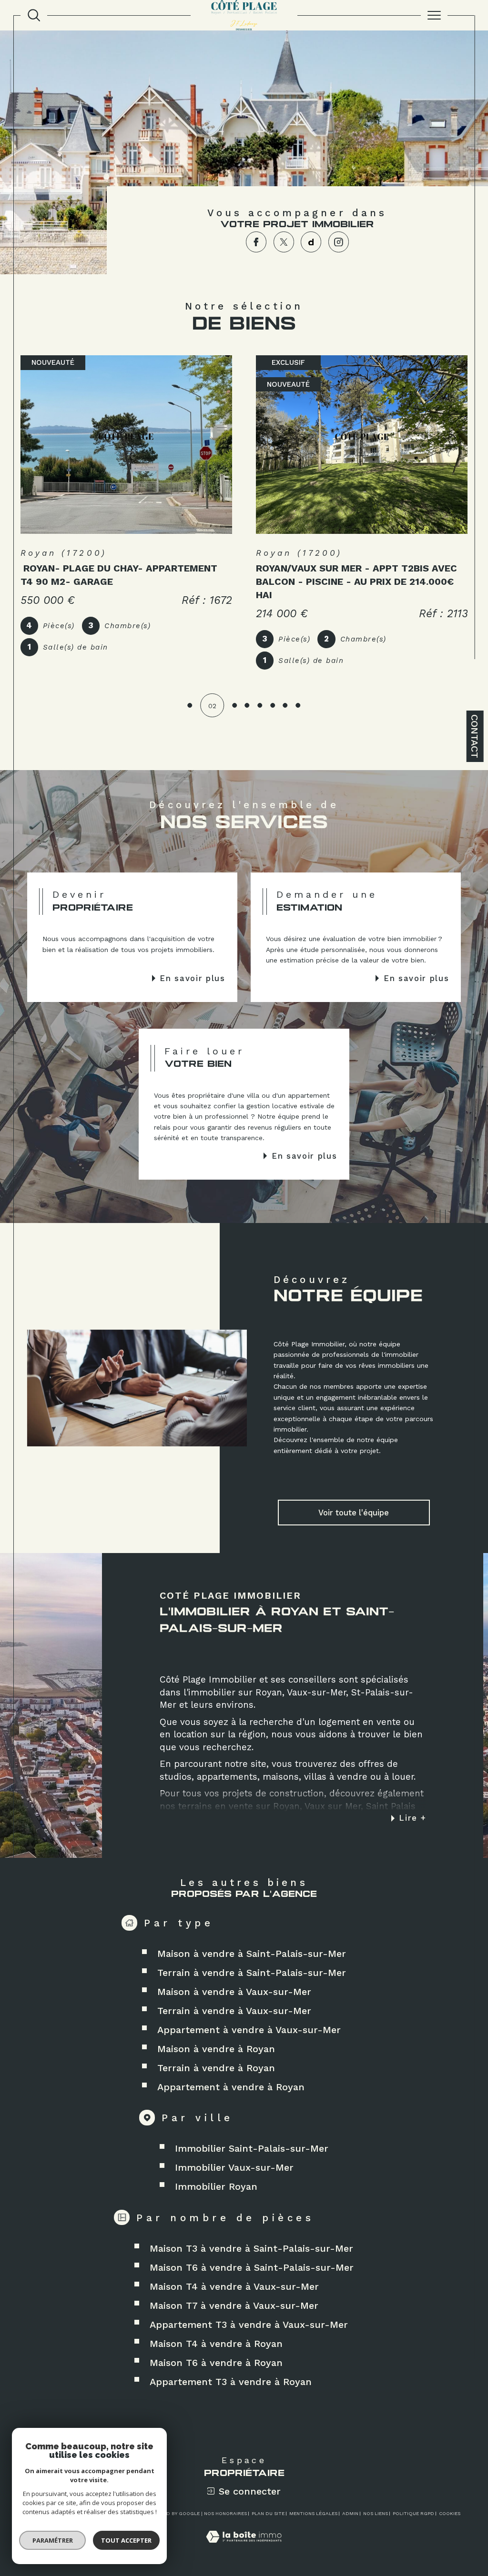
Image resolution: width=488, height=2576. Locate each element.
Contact (475, 736)
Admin (350, 2513)
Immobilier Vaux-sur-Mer (234, 2167)
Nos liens (376, 2513)
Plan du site (268, 2513)
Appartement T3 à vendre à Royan (231, 2382)
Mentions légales (313, 2513)
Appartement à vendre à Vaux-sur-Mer (249, 2030)
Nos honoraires (225, 2513)
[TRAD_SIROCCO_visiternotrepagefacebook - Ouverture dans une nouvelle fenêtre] (256, 242)
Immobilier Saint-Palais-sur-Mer (252, 2148)
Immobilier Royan (216, 2186)
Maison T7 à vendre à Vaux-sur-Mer (234, 2305)
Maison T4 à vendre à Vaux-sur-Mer (234, 2286)
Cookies (450, 2513)
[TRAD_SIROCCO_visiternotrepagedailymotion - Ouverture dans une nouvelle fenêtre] (311, 242)
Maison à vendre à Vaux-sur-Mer (234, 1992)
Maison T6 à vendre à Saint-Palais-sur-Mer (252, 2267)
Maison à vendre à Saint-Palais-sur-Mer (252, 1954)
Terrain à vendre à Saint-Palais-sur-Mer (252, 1973)
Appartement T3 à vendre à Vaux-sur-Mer (249, 2325)
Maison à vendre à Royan (216, 2049)
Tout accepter (126, 2540)
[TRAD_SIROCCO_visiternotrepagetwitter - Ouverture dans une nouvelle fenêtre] (284, 242)
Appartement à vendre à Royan (231, 2087)
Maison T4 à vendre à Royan (216, 2344)
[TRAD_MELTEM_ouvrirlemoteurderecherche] (34, 15)
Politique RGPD (413, 2513)
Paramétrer (53, 2540)
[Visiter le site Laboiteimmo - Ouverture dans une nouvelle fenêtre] (244, 2547)
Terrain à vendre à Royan (216, 2068)
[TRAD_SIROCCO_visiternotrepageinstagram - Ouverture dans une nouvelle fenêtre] (339, 242)
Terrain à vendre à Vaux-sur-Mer (234, 2011)
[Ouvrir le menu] (434, 15)
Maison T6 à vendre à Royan (216, 2363)
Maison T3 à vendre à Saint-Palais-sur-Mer (251, 2248)
